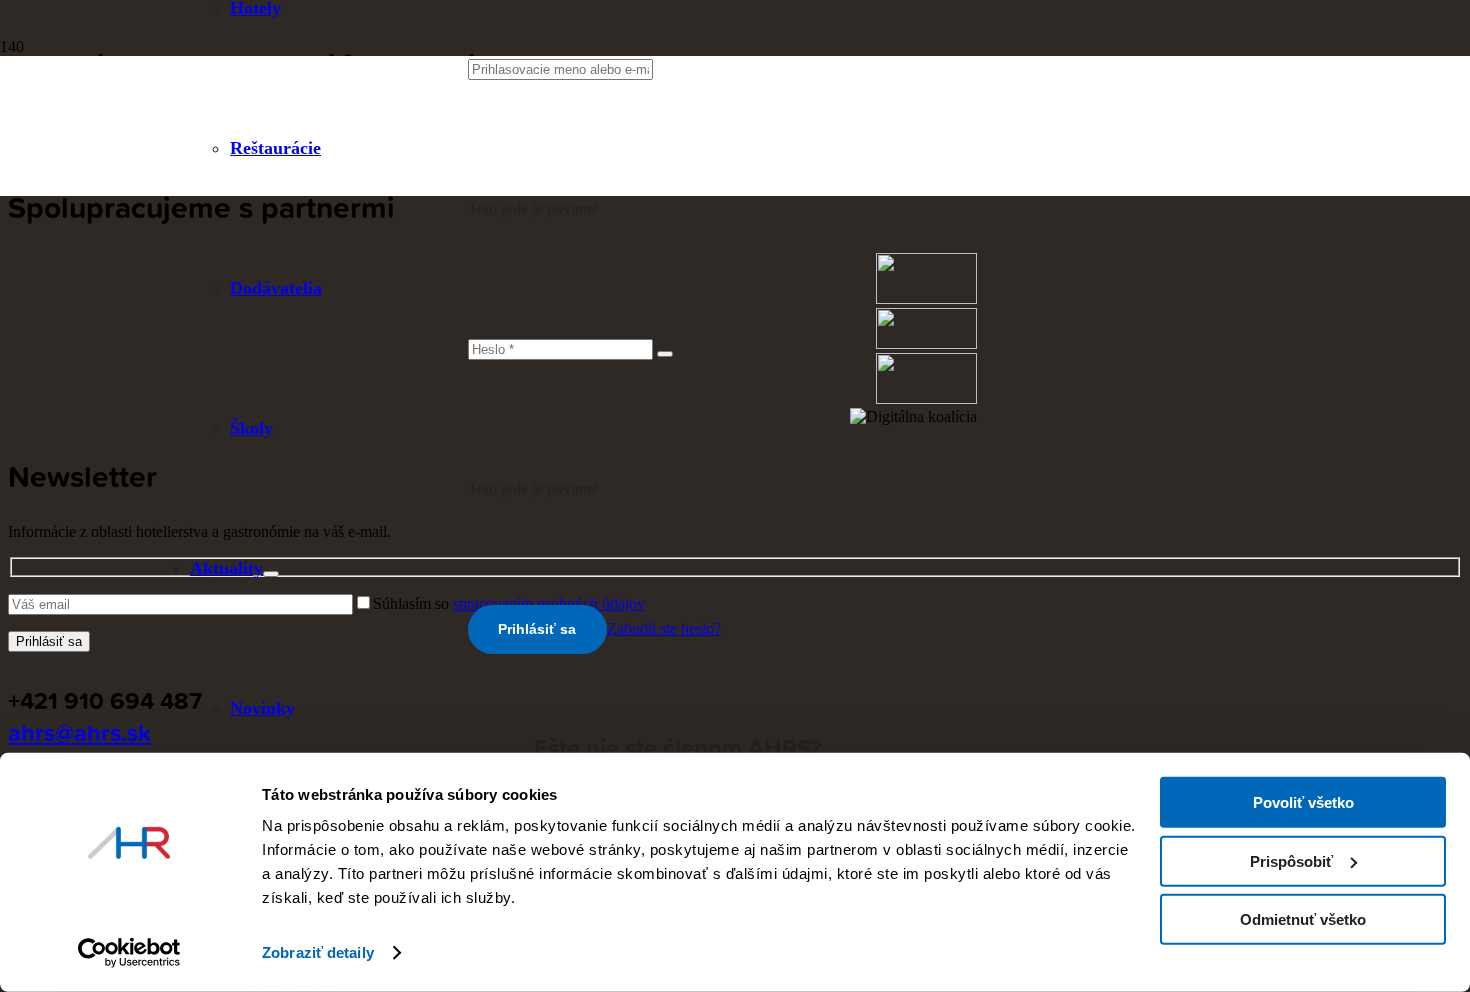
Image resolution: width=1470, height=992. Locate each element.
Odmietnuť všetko (1303, 919)
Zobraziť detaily (318, 952)
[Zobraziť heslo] (665, 354)
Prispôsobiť (1291, 860)
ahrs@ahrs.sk (79, 732)
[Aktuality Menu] (271, 574)
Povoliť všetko (1303, 802)
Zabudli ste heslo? (664, 628)
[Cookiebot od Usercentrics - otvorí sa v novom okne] (129, 953)
